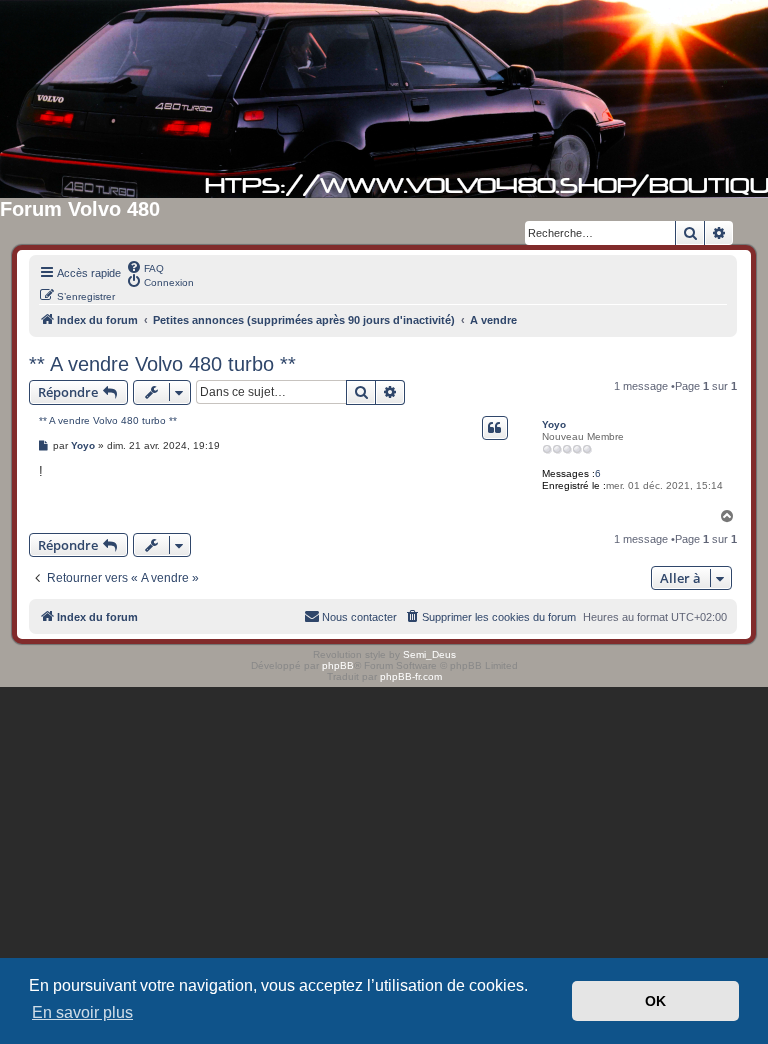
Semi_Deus (429, 654)
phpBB (338, 665)
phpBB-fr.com (411, 676)
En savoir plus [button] (82, 1012)
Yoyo (554, 424)
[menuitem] (145, 267)
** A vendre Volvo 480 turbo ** (162, 364)
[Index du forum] (384, 99)
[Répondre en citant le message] (495, 428)
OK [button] (655, 1001)
